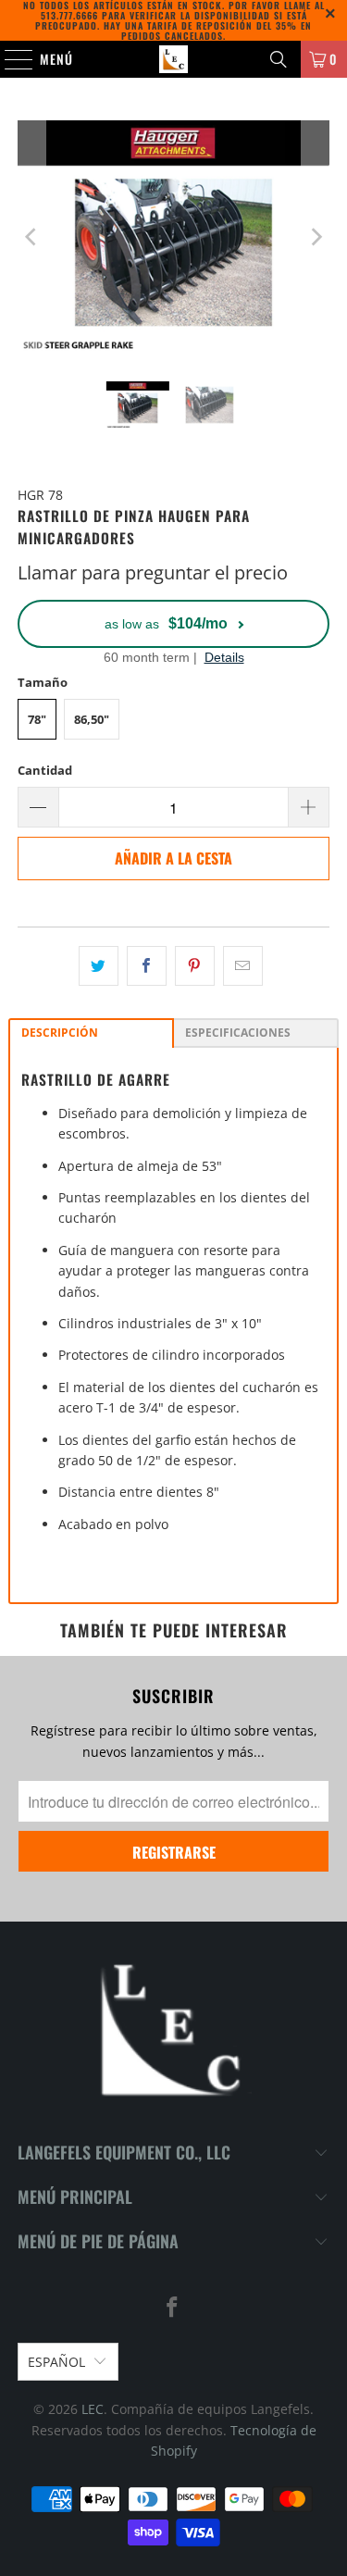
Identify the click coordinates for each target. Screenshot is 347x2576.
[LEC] (174, 59)
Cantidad (45, 770)
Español (56, 2362)
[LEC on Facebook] (173, 2308)
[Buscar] (279, 59)
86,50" (92, 719)
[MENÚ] (9, 59)
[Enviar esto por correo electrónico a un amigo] (243, 965)
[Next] (316, 237)
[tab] (91, 1033)
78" (37, 719)
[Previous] (31, 237)
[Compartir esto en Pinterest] (195, 965)
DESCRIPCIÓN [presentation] (60, 1033)
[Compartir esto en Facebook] (147, 965)
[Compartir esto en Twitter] (99, 965)
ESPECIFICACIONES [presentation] (238, 1033)
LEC (93, 2409)
